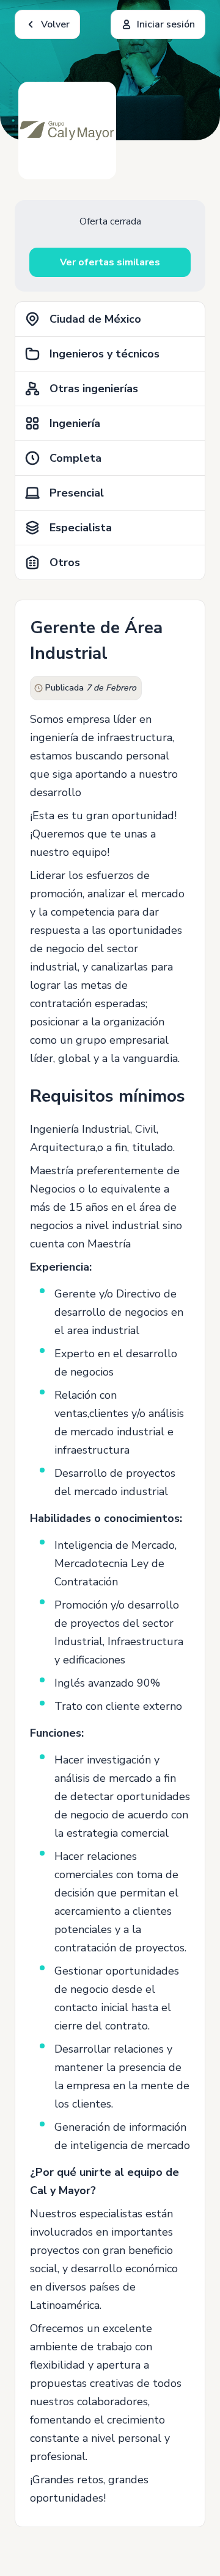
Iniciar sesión (166, 24)
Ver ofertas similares (110, 262)
